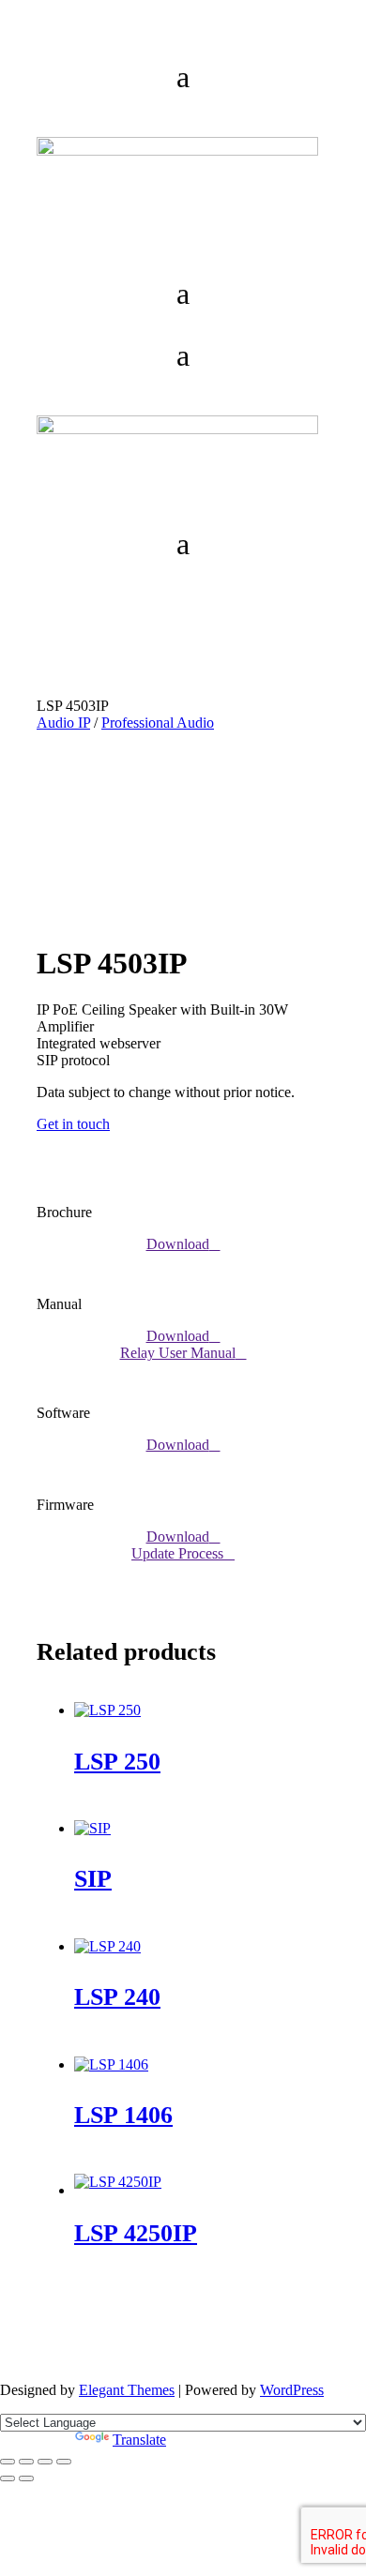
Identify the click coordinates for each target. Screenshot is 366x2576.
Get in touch (73, 1124)
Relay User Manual (178, 1353)
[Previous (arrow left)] (8, 2478)
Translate (139, 2440)
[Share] (45, 2462)
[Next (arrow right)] (26, 2478)
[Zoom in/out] (8, 2462)
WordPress (292, 2390)
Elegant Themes (127, 2390)
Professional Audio (158, 723)
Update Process (177, 1553)
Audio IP (63, 723)
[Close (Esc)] (64, 2462)
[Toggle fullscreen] (26, 2462)
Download (178, 1244)
